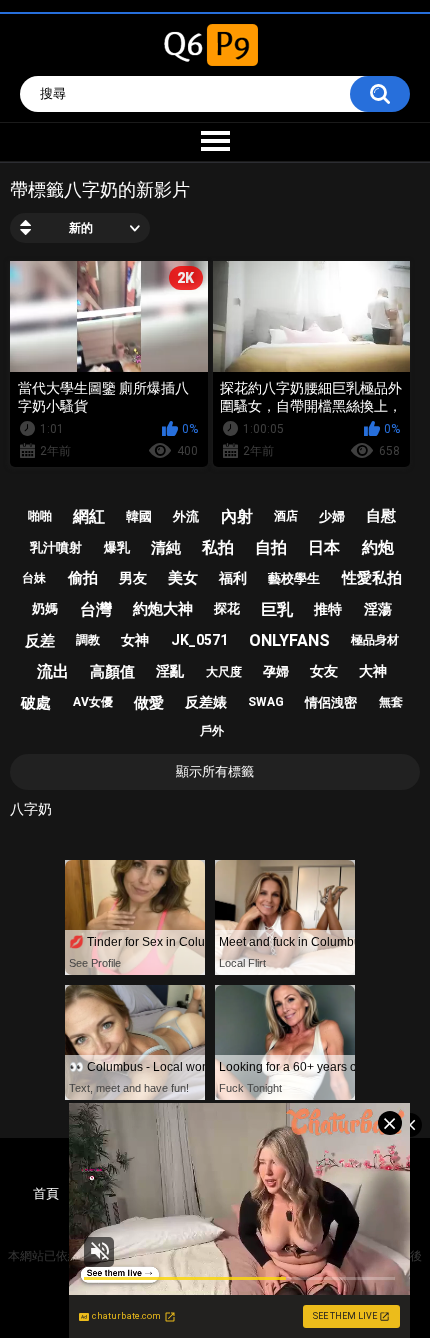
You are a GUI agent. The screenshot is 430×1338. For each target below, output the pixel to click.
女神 (135, 640)
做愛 (149, 703)
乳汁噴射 (56, 547)
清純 (166, 548)
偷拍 (83, 578)
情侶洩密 (331, 702)
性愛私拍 (372, 578)
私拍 (218, 547)
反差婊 (206, 702)
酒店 (286, 516)
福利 (233, 578)
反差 (40, 641)
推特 (328, 609)
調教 (88, 640)
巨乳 (277, 609)
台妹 (34, 578)
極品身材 (375, 640)
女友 (324, 671)
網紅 (89, 516)
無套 (391, 702)
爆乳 (117, 547)
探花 (227, 608)
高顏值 (112, 672)
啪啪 (40, 516)
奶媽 (45, 608)
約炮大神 (163, 609)
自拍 (271, 547)
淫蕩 (378, 609)
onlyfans (289, 640)
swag (266, 702)
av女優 (93, 702)
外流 (186, 516)
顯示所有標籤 (215, 771)
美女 (183, 578)
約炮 (378, 547)
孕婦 (276, 671)
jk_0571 (199, 640)
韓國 (139, 516)
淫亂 (170, 671)
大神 (373, 671)
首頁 (46, 1193)
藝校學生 (294, 578)
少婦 (332, 516)
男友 (133, 578)
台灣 (96, 609)
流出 (53, 671)
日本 (324, 547)
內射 (237, 516)
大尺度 (224, 672)
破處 (36, 703)
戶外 (212, 731)
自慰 (381, 516)
